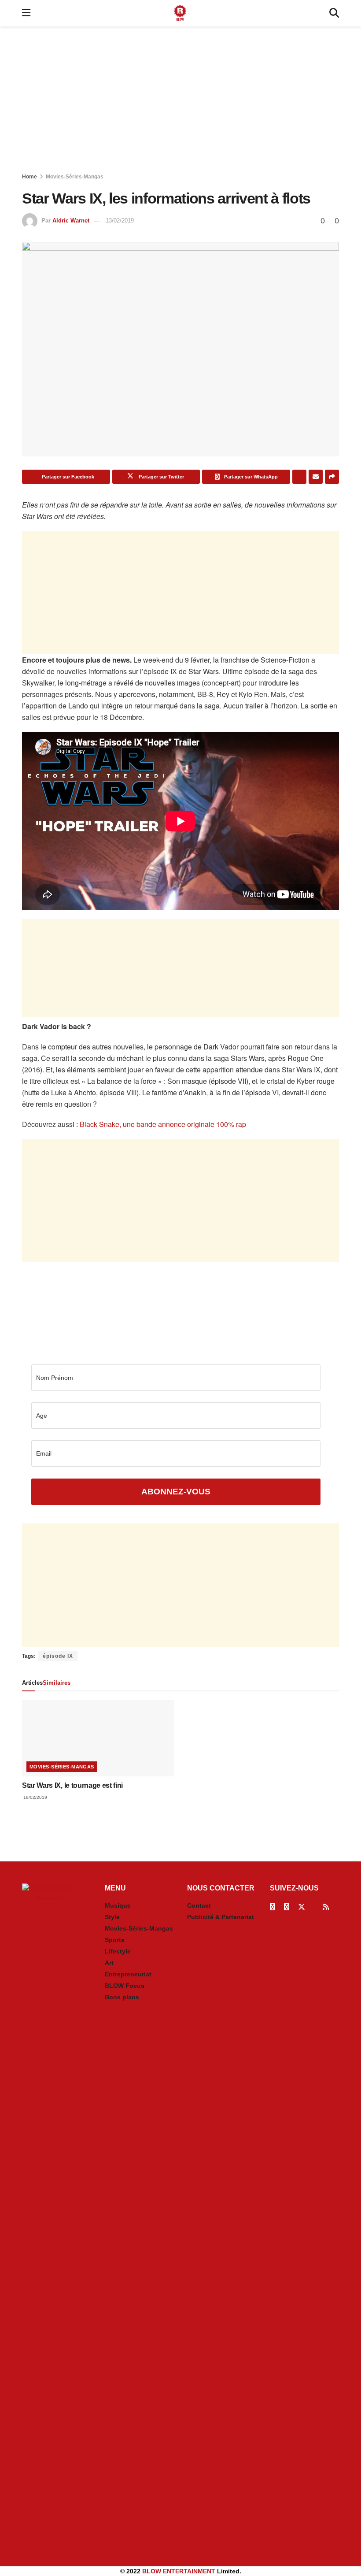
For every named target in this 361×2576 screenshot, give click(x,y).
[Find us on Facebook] (273, 1907)
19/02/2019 (35, 1797)
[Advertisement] (180, 101)
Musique (118, 1905)
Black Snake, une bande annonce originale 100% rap (163, 1124)
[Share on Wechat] (299, 477)
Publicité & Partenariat (221, 1917)
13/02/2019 (120, 221)
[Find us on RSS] (326, 1907)
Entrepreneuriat (128, 1974)
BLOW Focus (125, 1986)
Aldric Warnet (71, 221)
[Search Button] (334, 13)
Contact (199, 1905)
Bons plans (122, 1997)
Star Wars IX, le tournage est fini (72, 1785)
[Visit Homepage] (180, 13)
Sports (115, 1940)
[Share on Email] (316, 477)
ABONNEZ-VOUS (176, 1492)
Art (109, 1963)
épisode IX (58, 1656)
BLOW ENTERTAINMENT (179, 2571)
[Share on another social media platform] (332, 477)
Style (112, 1917)
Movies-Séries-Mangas (75, 177)
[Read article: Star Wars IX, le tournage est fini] (98, 1738)
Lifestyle (118, 1951)
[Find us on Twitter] (302, 1907)
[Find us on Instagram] (287, 1907)
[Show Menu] (26, 13)
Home (29, 177)
